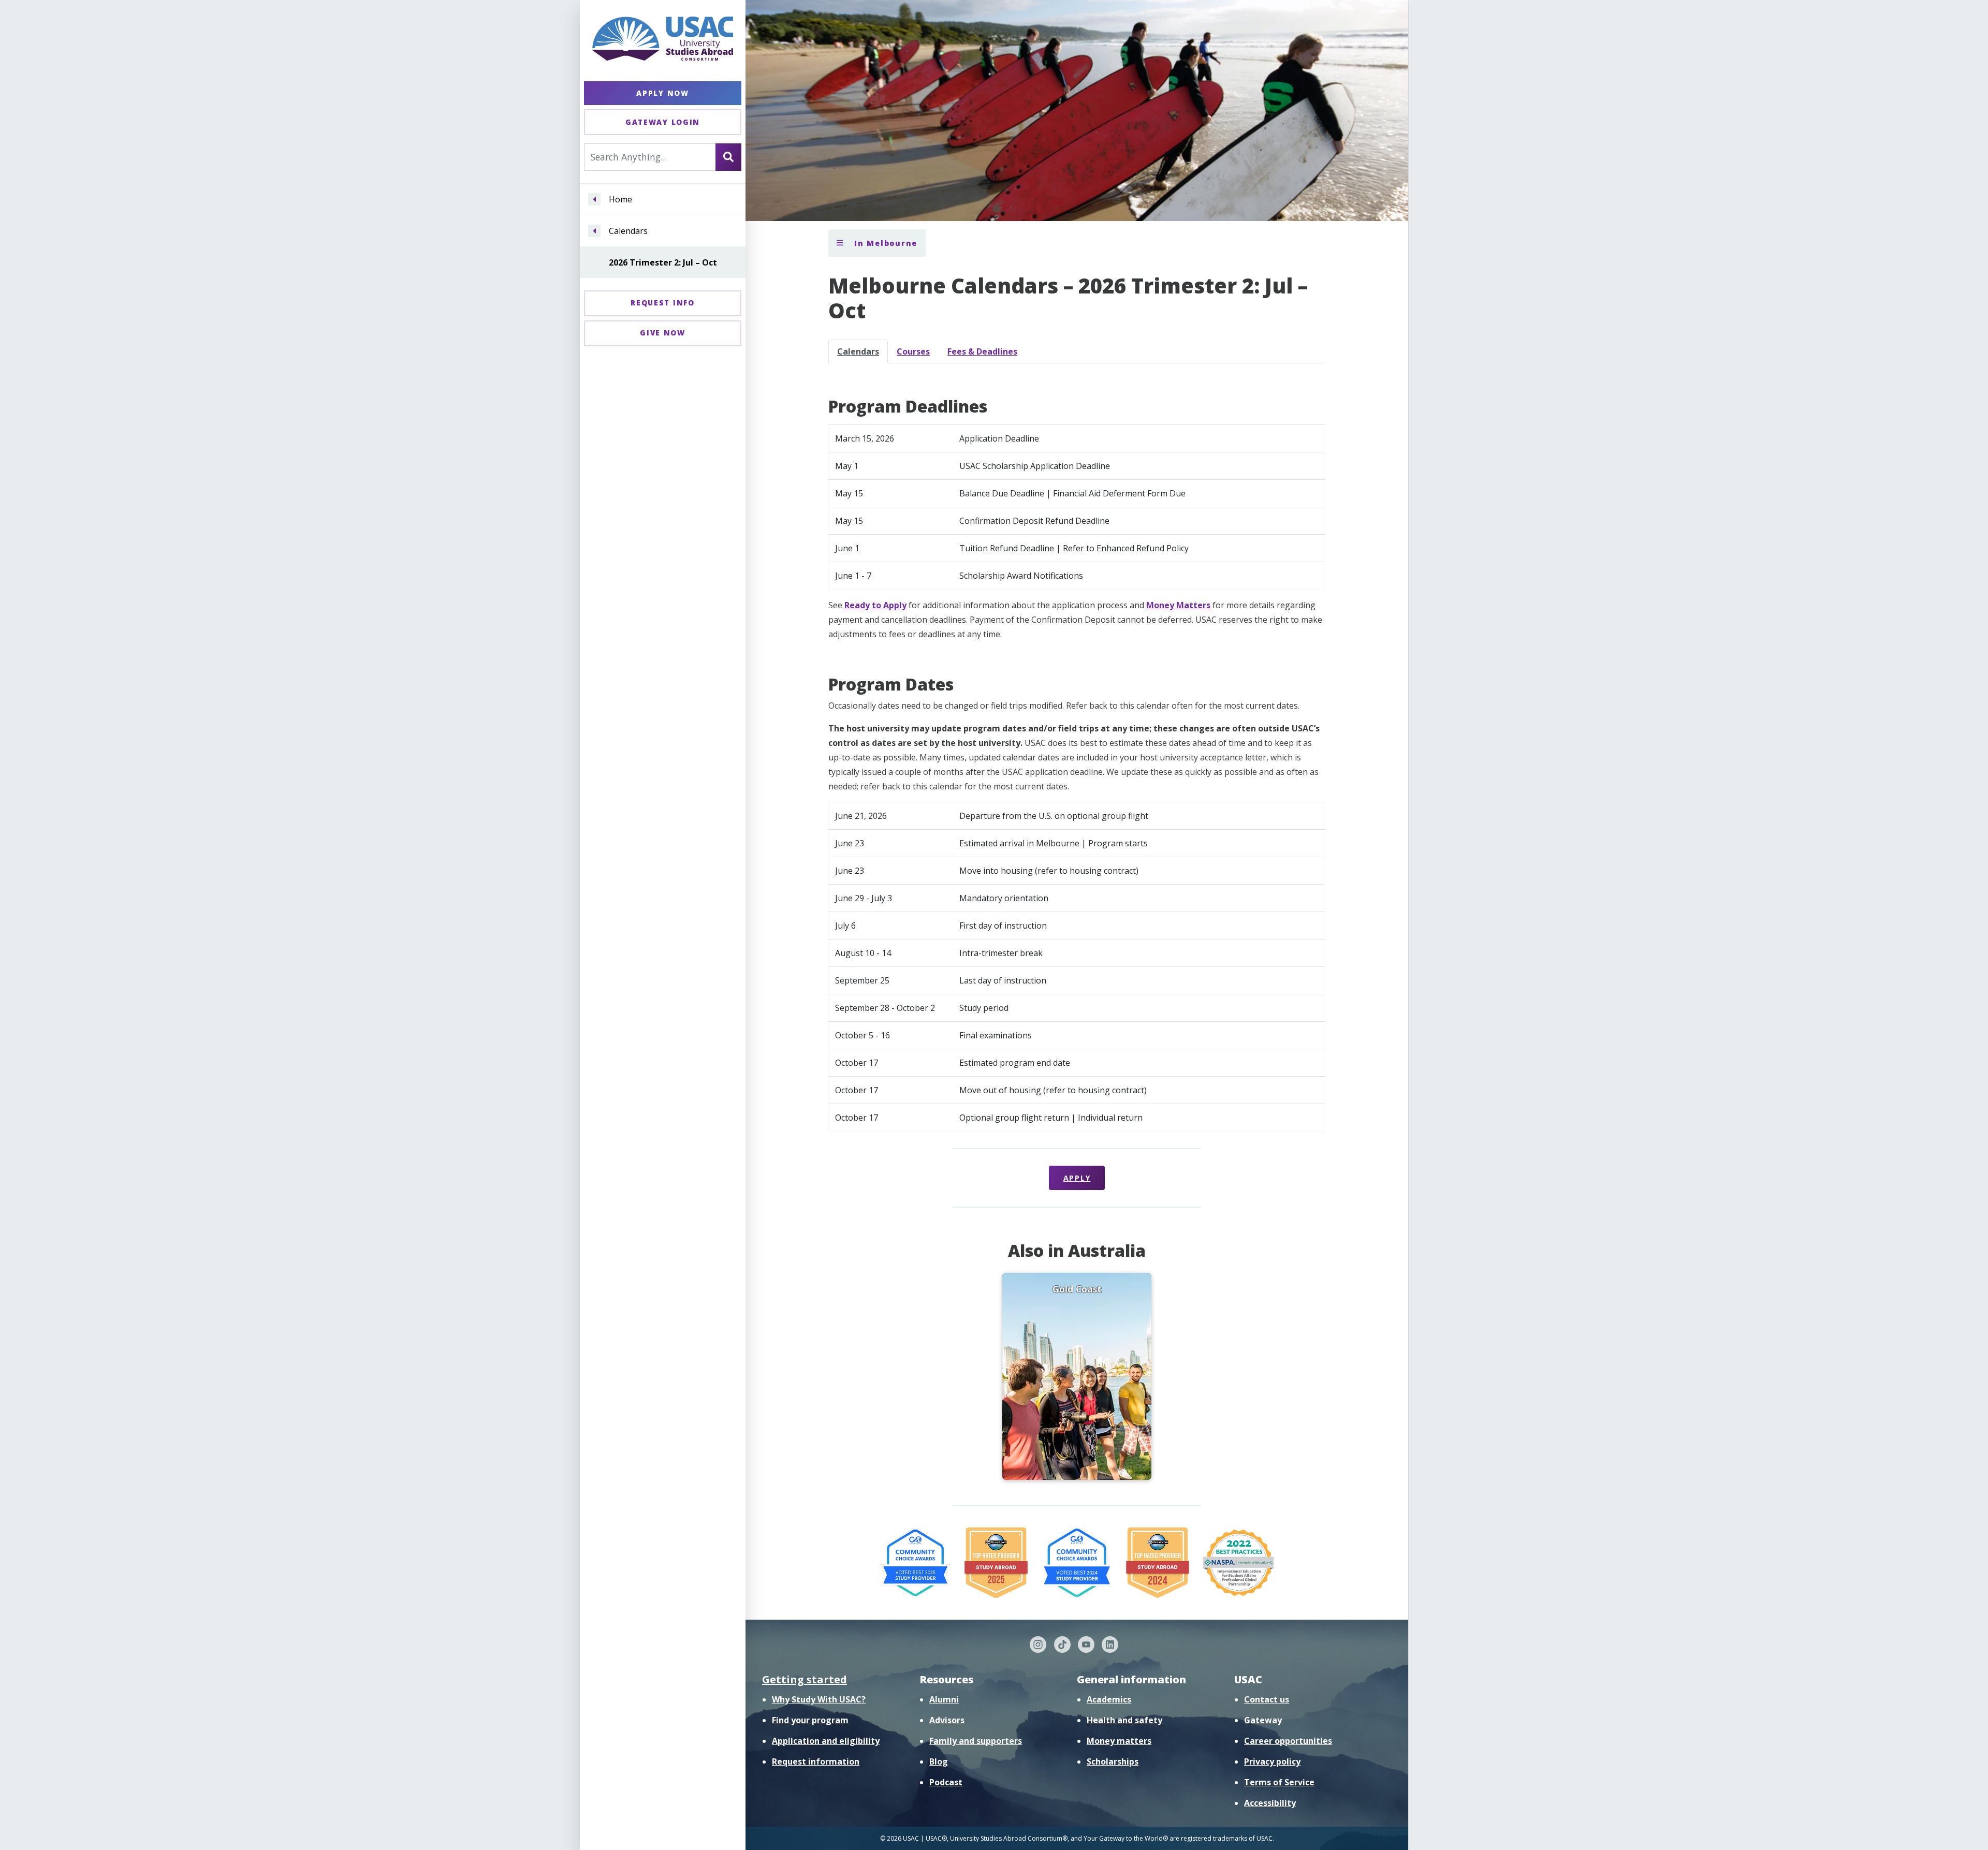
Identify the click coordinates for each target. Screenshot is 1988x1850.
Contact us (1267, 1699)
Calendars (628, 231)
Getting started (805, 1679)
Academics (1109, 1699)
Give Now (663, 333)
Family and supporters (976, 1741)
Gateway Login (663, 122)
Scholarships (1113, 1761)
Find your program (810, 1720)
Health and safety (1124, 1720)
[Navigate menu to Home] (594, 199)
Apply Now (662, 93)
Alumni (944, 1699)
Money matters (1119, 1741)
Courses (913, 351)
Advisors (947, 1720)
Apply (1077, 1178)
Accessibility (1270, 1803)
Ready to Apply (875, 605)
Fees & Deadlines (982, 351)
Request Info (662, 303)
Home (620, 199)
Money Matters (1178, 605)
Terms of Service (1279, 1782)
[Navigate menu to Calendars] (594, 231)
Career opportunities (1288, 1741)
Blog (939, 1761)
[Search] (728, 157)
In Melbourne (884, 243)
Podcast (946, 1782)
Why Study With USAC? (819, 1699)
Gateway (1263, 1720)
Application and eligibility (826, 1741)
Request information (816, 1761)
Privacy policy (1272, 1761)
